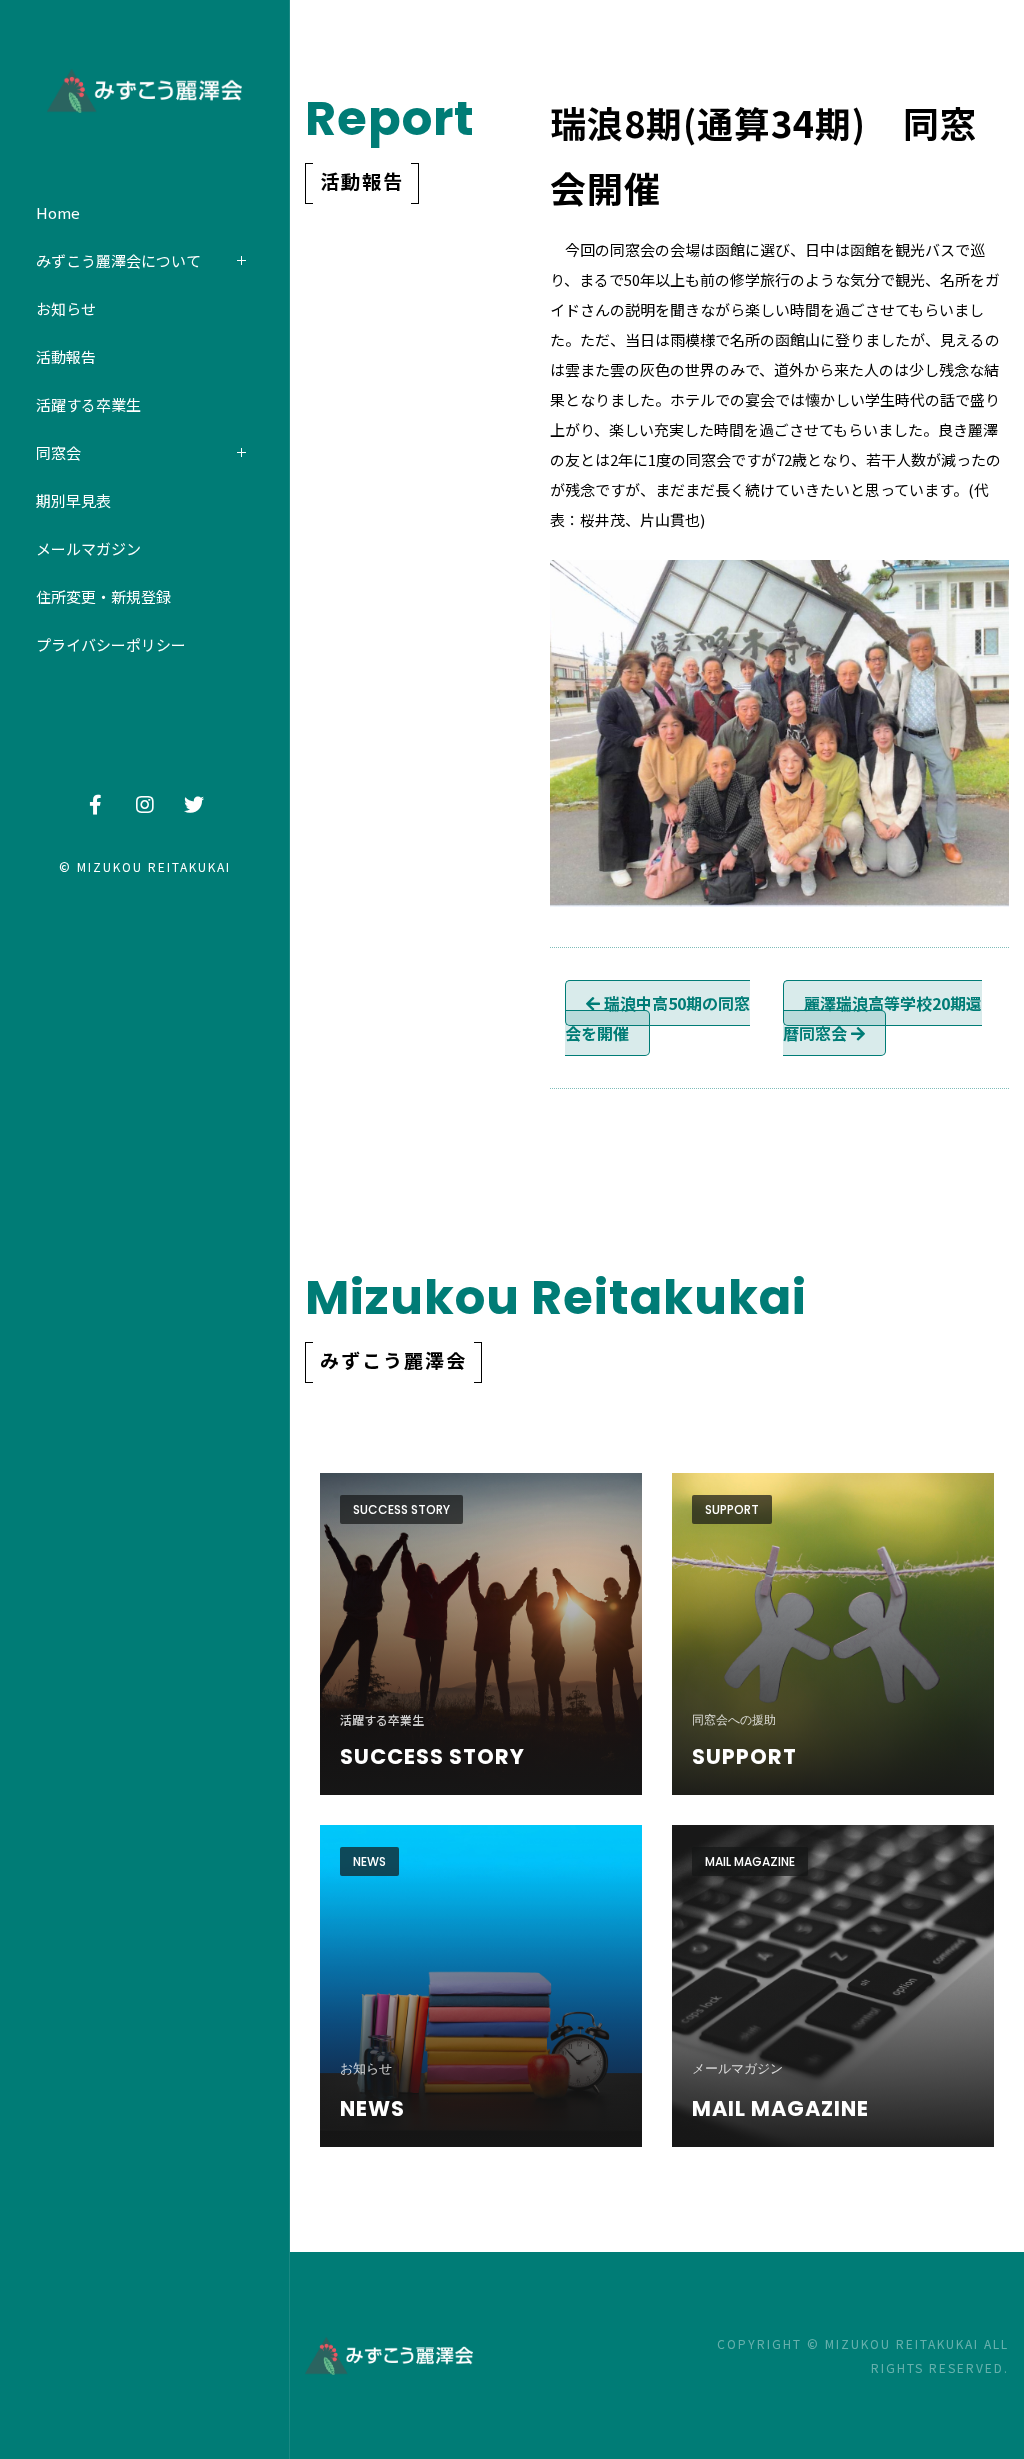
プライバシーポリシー (111, 644)
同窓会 (58, 452)
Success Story (401, 1509)
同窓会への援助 (734, 1720)
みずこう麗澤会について (118, 260)
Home (58, 212)
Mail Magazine (750, 1861)
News (369, 1861)
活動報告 (66, 356)
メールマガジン (88, 548)
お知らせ (66, 308)
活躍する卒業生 (88, 404)
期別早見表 (73, 500)
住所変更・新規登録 (103, 596)
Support (732, 1509)
